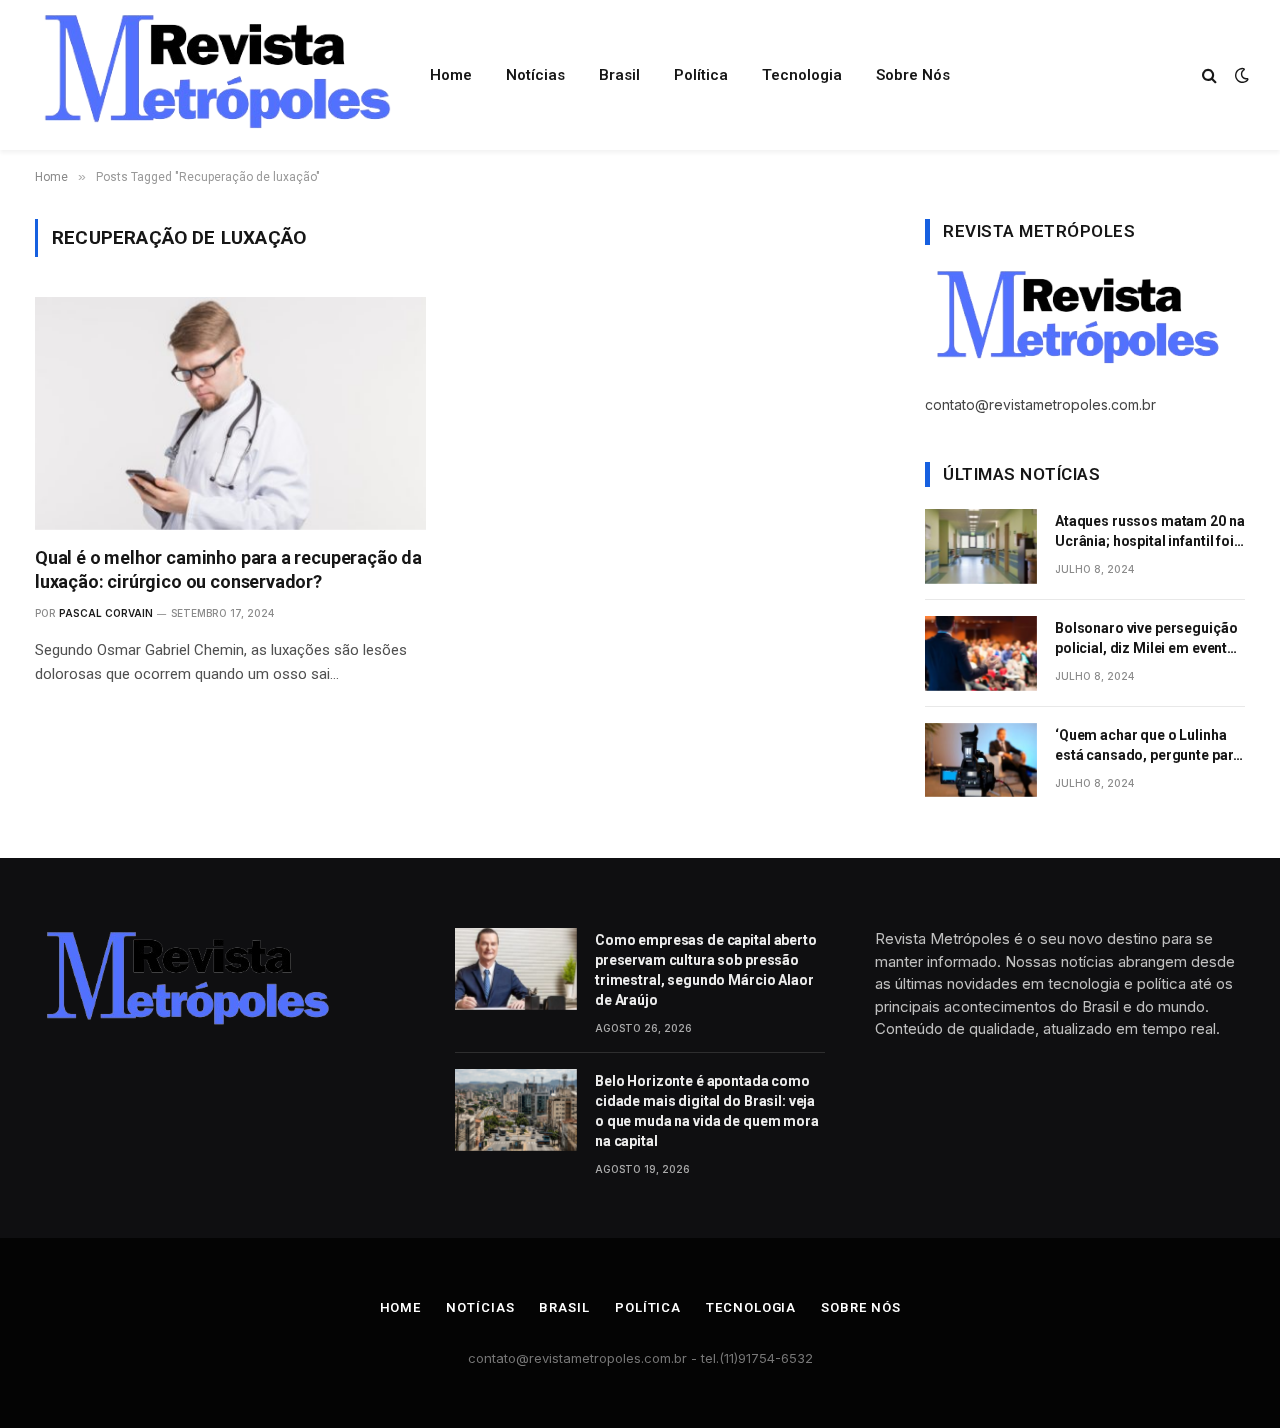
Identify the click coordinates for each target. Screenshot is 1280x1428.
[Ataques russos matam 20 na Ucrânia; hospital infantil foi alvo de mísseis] (981, 546)
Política (701, 75)
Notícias (535, 75)
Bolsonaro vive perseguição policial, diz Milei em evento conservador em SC (1146, 639)
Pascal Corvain (106, 613)
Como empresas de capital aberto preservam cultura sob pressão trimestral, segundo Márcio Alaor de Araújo (706, 970)
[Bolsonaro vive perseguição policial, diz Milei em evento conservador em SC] (981, 653)
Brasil (619, 75)
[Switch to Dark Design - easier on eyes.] (1240, 75)
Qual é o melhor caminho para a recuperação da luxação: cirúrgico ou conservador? (228, 569)
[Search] (1209, 75)
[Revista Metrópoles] (214, 75)
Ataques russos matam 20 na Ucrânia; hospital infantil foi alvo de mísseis (1149, 532)
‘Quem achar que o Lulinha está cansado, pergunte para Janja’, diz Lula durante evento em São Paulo (1148, 746)
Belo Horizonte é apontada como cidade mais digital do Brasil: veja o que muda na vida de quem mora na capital (707, 1111)
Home (451, 75)
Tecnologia (802, 75)
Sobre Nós (913, 75)
